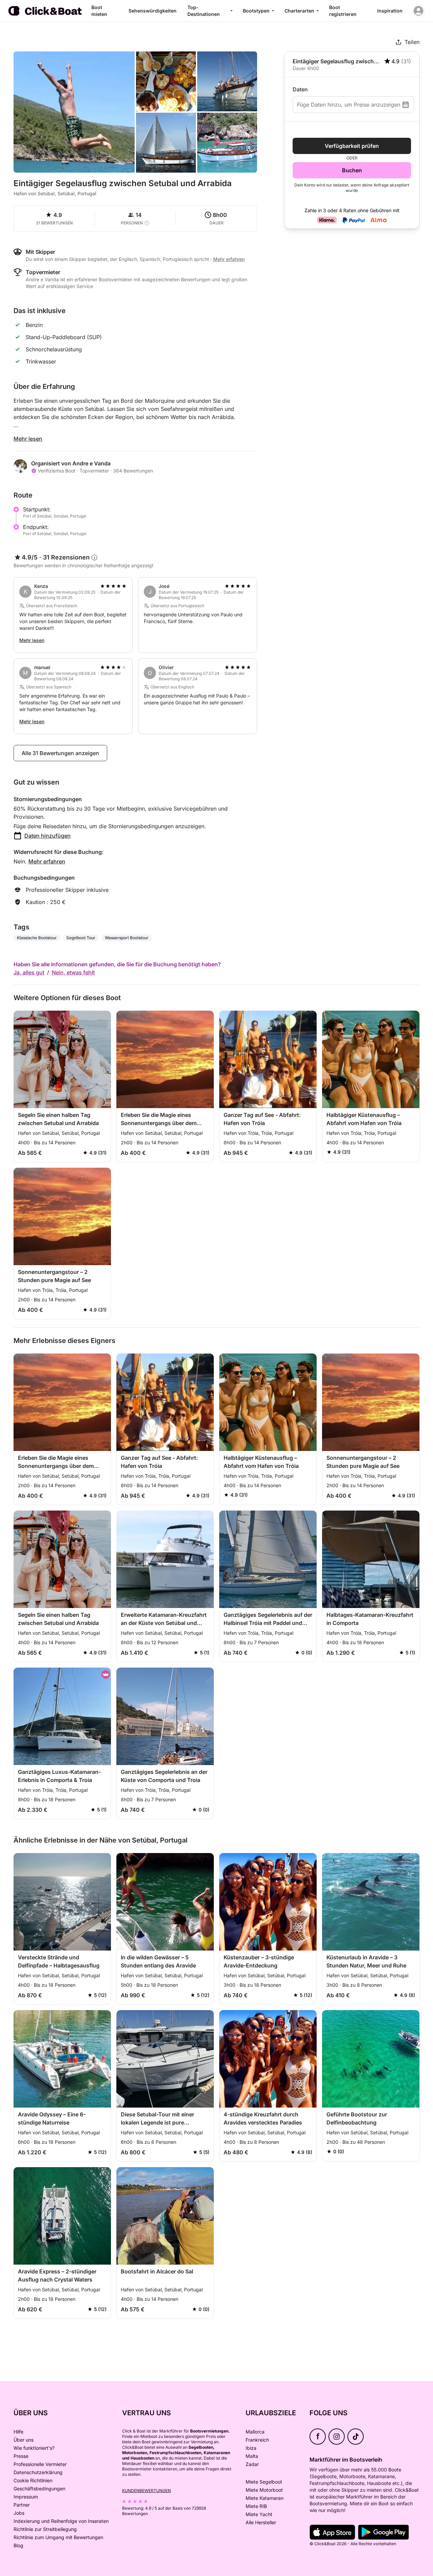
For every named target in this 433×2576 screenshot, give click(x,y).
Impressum (26, 2497)
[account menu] (418, 11)
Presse (21, 2456)
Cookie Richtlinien (33, 2480)
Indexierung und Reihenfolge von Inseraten (61, 2521)
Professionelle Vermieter (40, 2464)
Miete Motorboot (264, 2490)
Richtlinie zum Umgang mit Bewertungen (58, 2537)
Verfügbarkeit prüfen (352, 146)
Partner (22, 2505)
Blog (18, 2545)
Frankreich (257, 2440)
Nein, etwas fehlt (73, 972)
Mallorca (255, 2432)
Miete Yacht (259, 2514)
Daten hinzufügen (48, 836)
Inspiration (390, 11)
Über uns (24, 2440)
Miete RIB (256, 2506)
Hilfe (18, 2432)
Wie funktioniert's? (34, 2448)
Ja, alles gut (29, 972)
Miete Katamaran (265, 2498)
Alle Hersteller (261, 2522)
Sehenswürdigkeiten (153, 11)
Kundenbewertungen (146, 2491)
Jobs (19, 2513)
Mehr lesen (28, 439)
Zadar (252, 2464)
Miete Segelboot (264, 2482)
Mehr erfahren (47, 861)
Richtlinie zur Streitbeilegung (45, 2529)
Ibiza (251, 2448)
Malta (252, 2456)
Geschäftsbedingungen (39, 2489)
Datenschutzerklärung (38, 2472)
